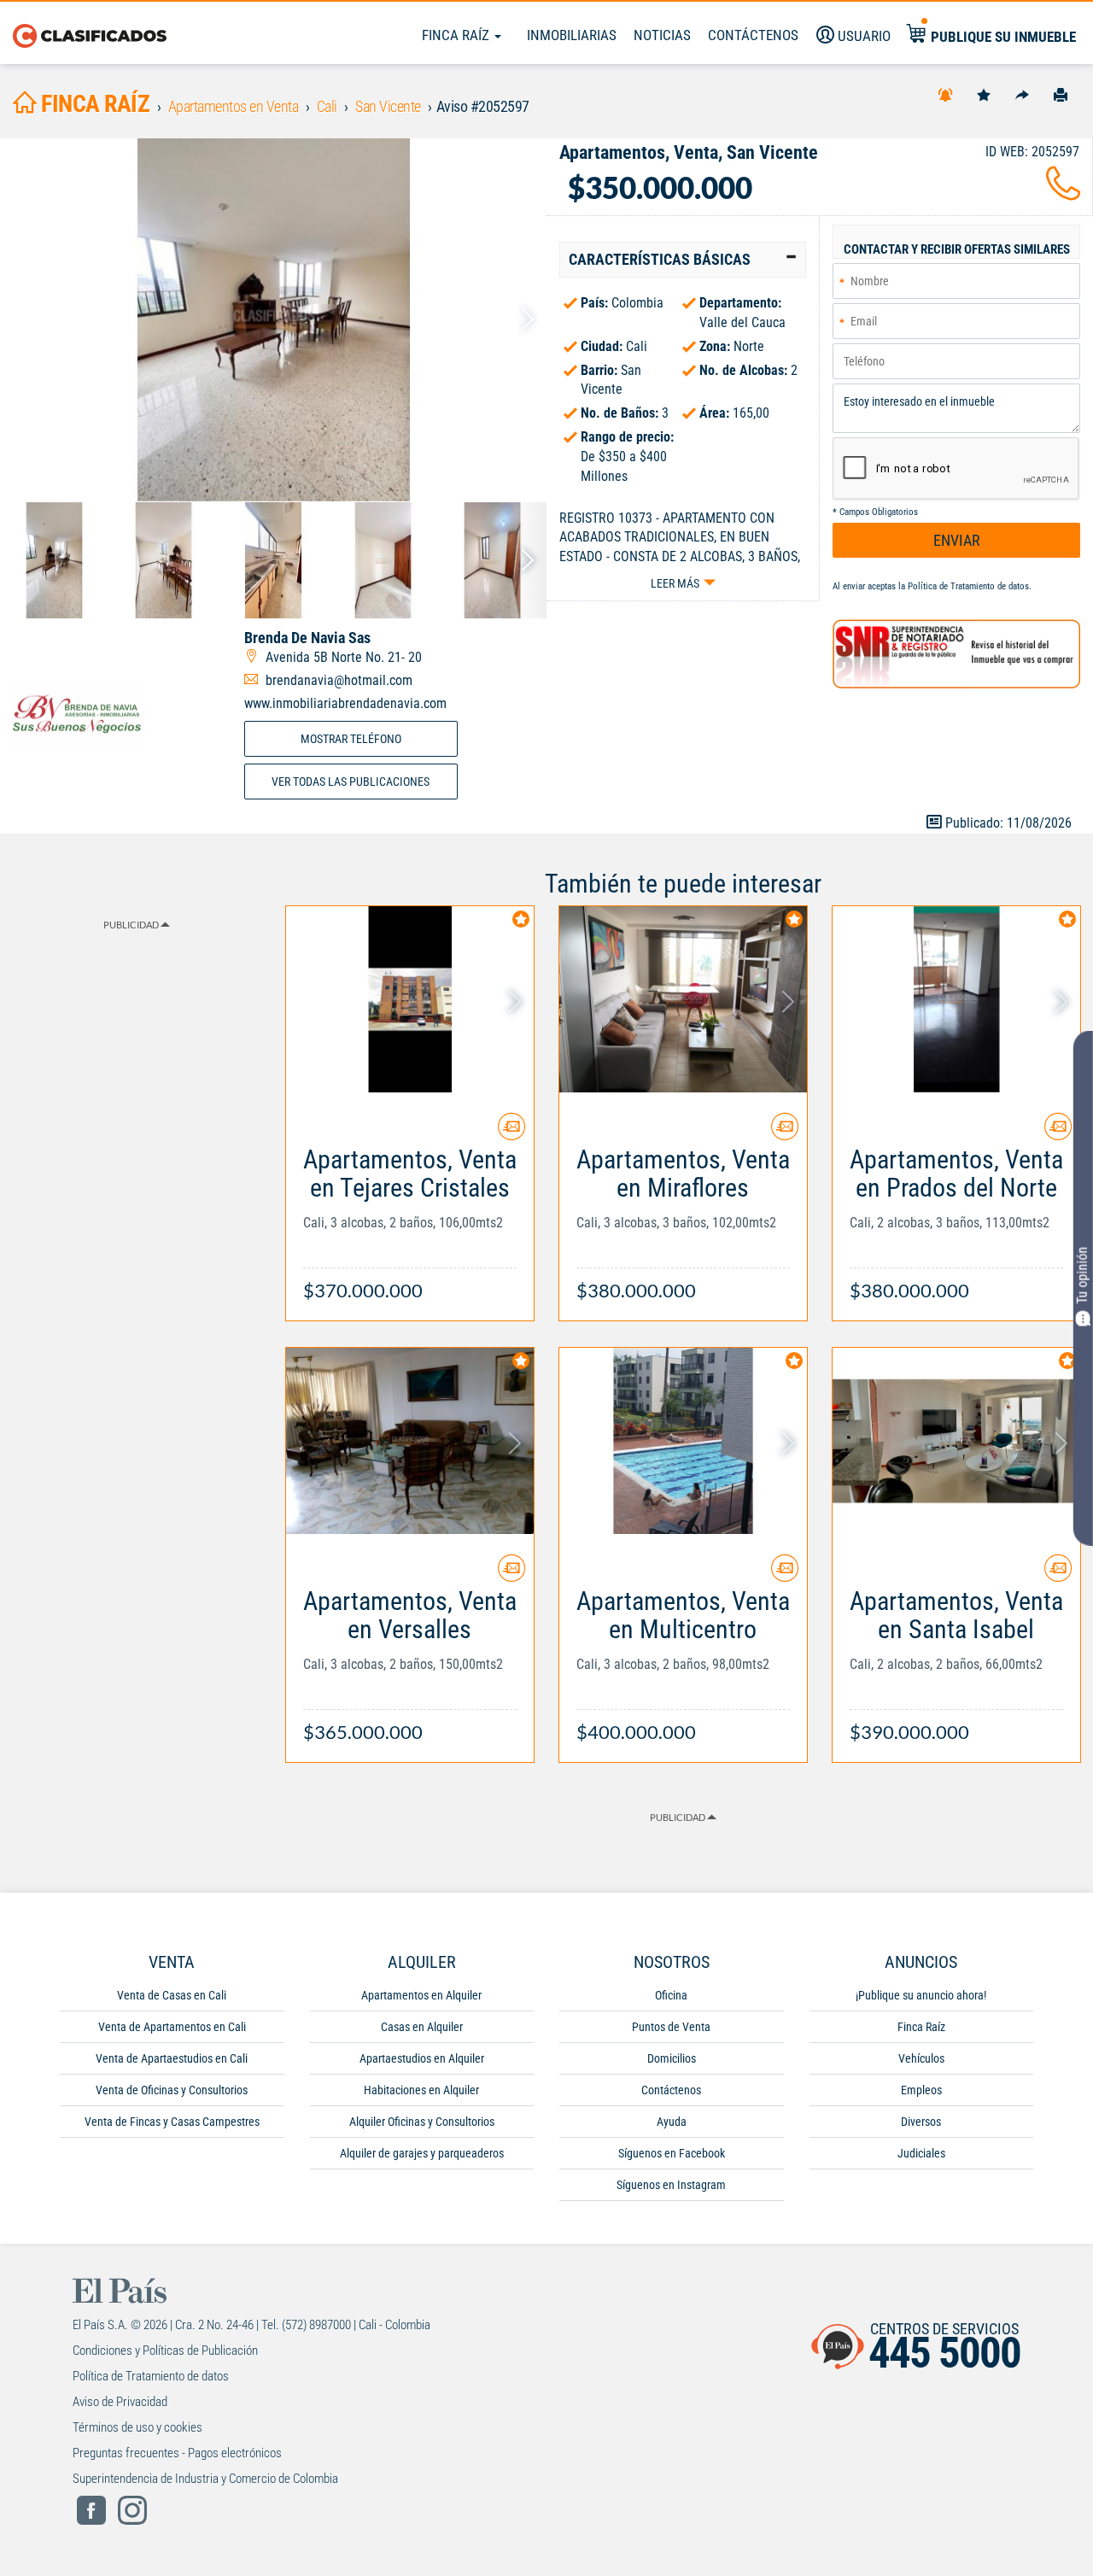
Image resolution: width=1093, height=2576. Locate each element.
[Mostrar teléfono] (1063, 193)
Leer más (675, 583)
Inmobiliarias (572, 35)
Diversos (921, 2122)
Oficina (671, 1995)
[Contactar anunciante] (511, 1133)
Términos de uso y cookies (137, 2427)
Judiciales (921, 2153)
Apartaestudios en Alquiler (422, 2058)
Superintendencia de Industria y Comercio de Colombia (205, 2479)
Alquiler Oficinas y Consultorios (422, 2122)
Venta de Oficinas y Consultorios (172, 2090)
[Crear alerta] (945, 94)
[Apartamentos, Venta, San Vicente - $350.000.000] (273, 320)
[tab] (683, 260)
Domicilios (672, 2058)
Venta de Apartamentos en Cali (172, 2027)
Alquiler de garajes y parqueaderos (422, 2153)
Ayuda (672, 2122)
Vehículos (921, 2058)
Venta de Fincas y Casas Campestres (172, 2122)
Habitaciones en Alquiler (421, 2090)
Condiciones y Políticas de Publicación (165, 2351)
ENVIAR (957, 540)
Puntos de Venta (671, 2027)
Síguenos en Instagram (671, 2185)
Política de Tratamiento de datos (968, 586)
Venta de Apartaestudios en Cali (172, 2058)
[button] (683, 260)
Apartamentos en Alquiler (421, 1995)
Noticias (662, 35)
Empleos (921, 2090)
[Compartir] (1022, 94)
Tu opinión (1082, 1276)
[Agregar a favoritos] (984, 94)
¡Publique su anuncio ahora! (921, 1995)
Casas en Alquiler (422, 2027)
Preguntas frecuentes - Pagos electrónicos (177, 2453)
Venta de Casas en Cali (172, 1995)
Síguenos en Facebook (672, 2153)
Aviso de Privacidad (120, 2402)
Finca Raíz (457, 35)
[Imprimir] (1061, 94)
